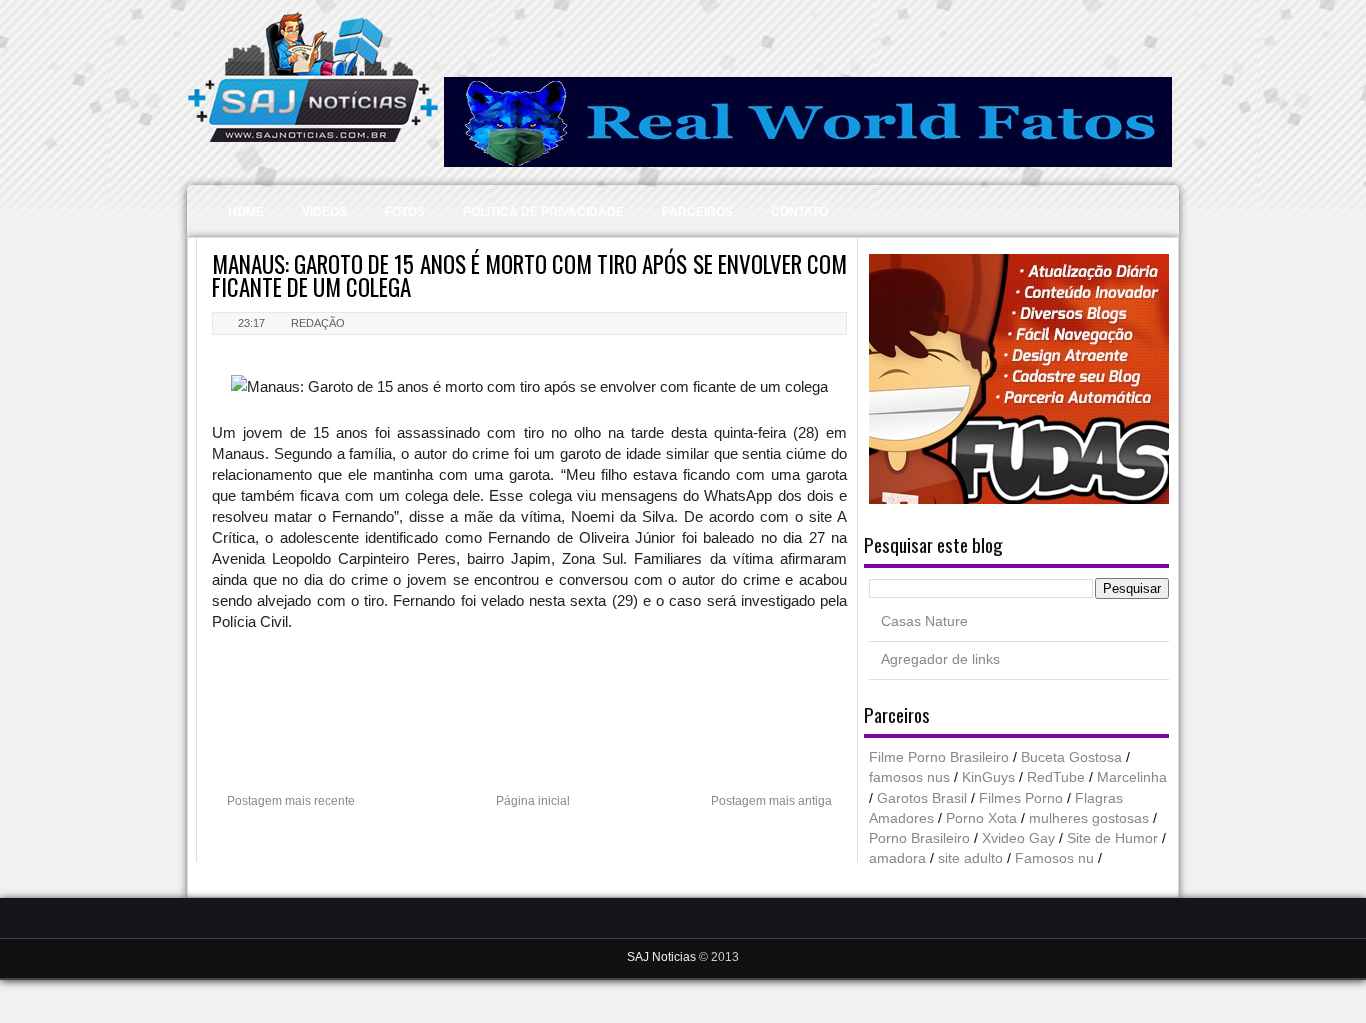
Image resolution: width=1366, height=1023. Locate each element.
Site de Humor (1112, 838)
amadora (897, 858)
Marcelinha (1132, 777)
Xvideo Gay (1018, 838)
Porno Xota (981, 818)
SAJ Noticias (663, 957)
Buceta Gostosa (1071, 757)
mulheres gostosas (1089, 818)
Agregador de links (940, 659)
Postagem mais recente (291, 801)
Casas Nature (924, 621)
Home (246, 212)
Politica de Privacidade (543, 212)
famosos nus (909, 777)
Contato (799, 212)
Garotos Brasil (922, 798)
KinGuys (988, 777)
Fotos (405, 212)
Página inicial (533, 801)
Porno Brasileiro (919, 838)
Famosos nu (1054, 858)
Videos (324, 212)
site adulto (970, 858)
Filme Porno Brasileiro (939, 757)
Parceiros (697, 212)
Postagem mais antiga (771, 801)
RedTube (1056, 777)
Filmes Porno (1021, 798)
